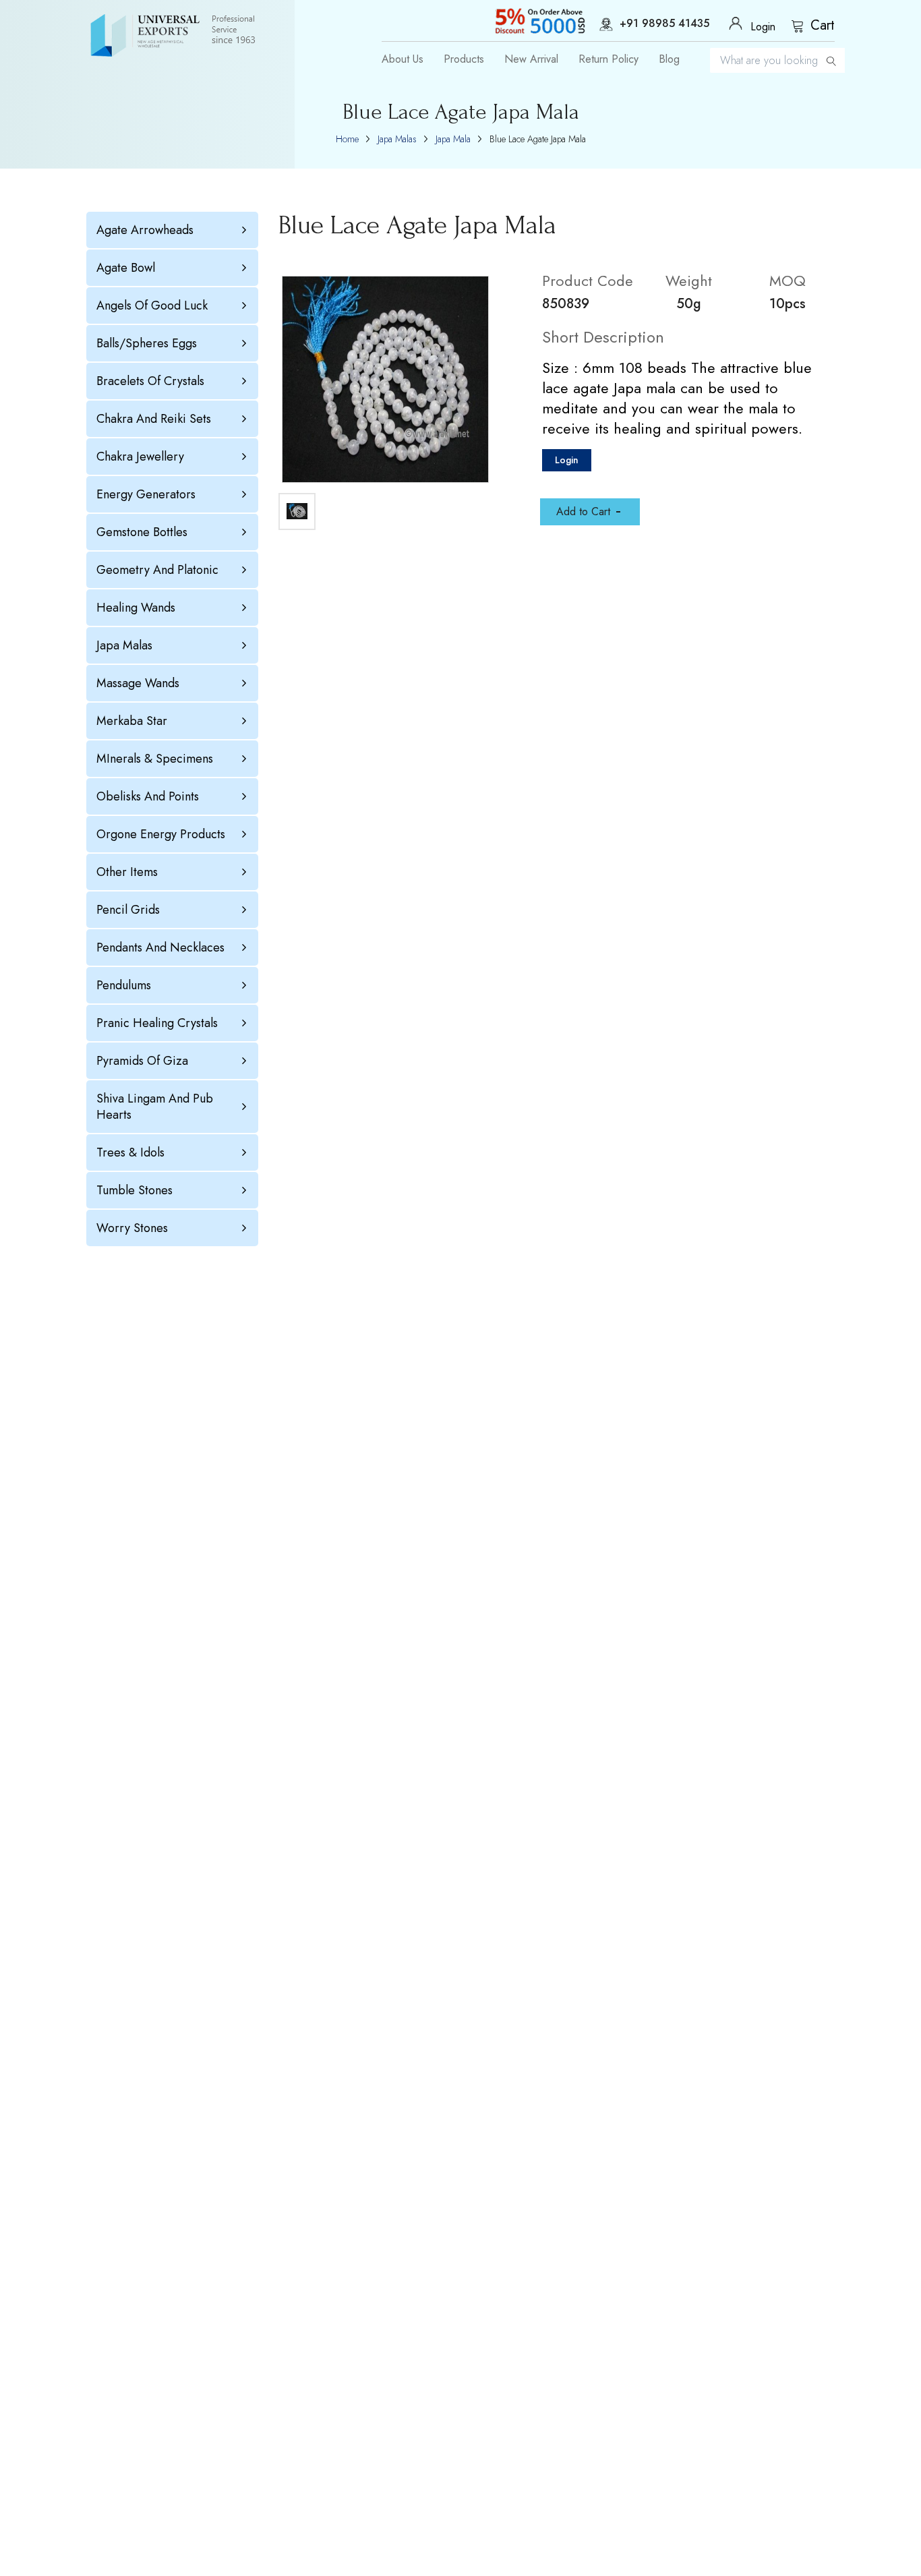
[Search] (831, 60)
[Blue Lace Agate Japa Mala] (385, 379)
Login (567, 460)
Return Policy (608, 59)
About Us (403, 59)
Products (464, 59)
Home (347, 139)
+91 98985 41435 (664, 24)
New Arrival (531, 59)
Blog (669, 59)
